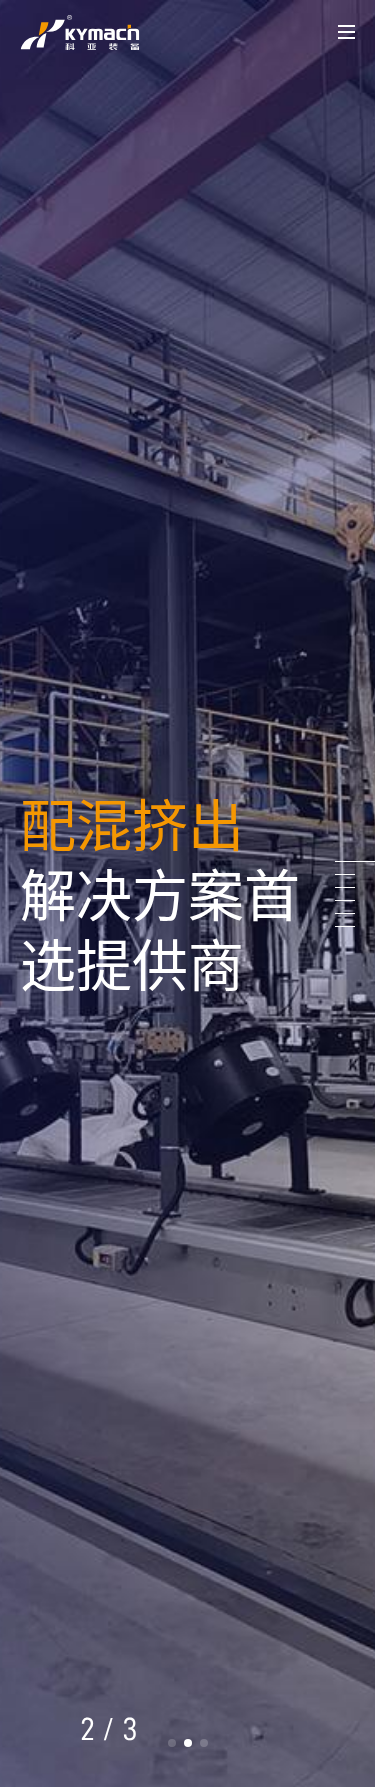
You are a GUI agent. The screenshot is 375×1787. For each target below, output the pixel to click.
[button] (172, 1743)
